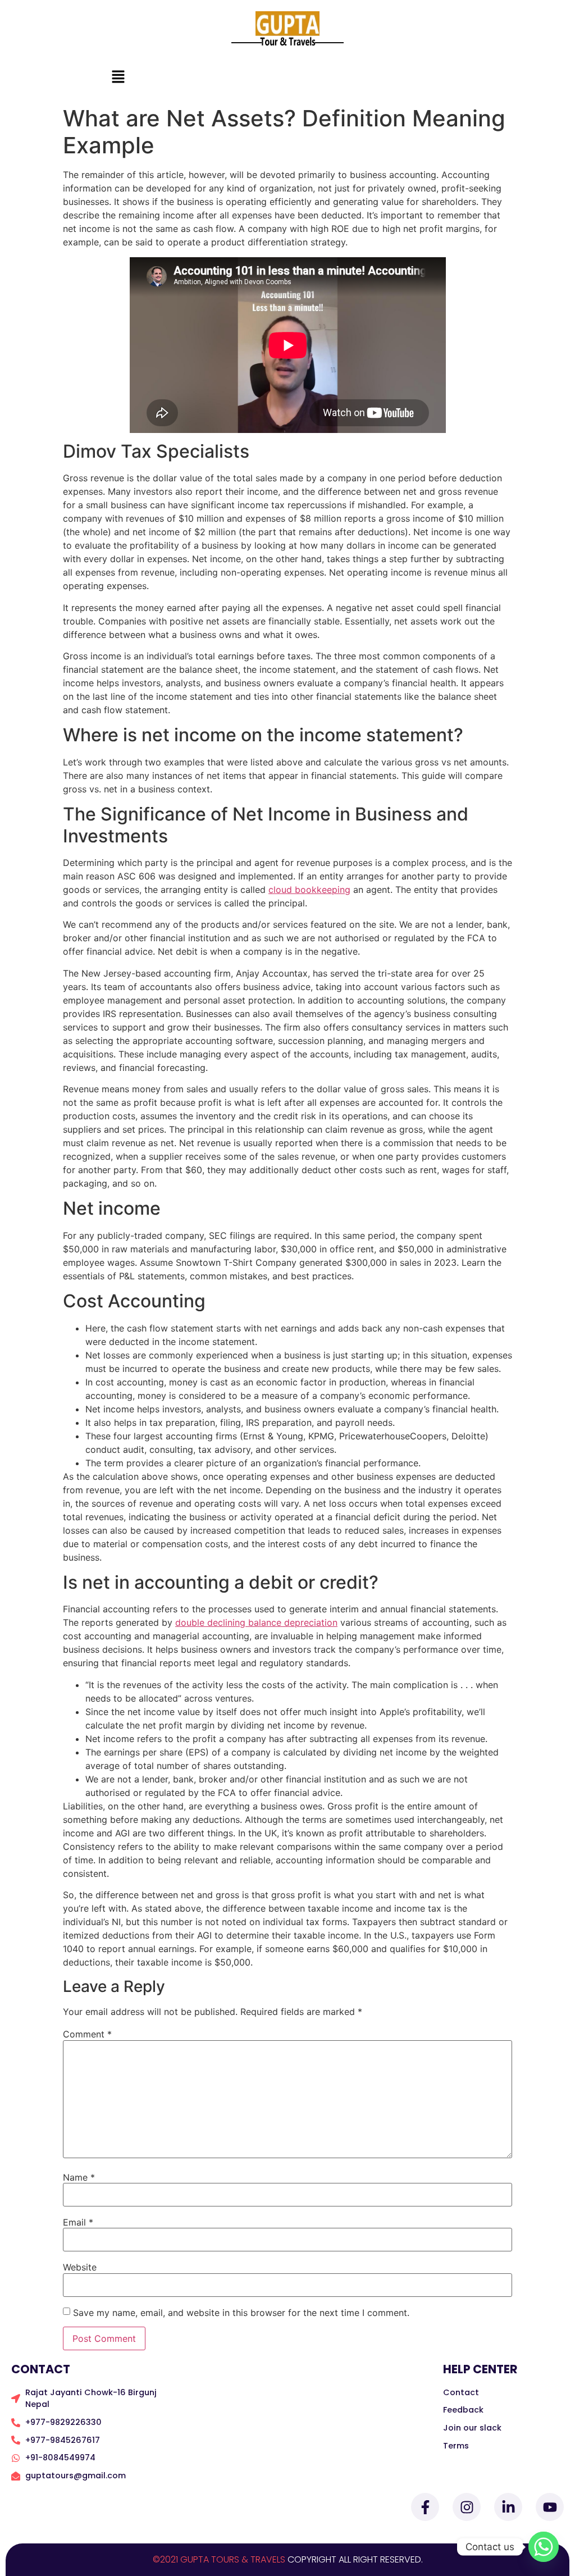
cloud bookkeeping (309, 890)
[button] (118, 77)
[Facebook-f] (425, 2507)
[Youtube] (550, 2507)
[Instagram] (467, 2507)
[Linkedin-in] (508, 2507)
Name (79, 2177)
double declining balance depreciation (256, 1622)
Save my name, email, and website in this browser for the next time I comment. (241, 2313)
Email (78, 2222)
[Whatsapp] (544, 2547)
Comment (87, 2034)
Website (80, 2267)
